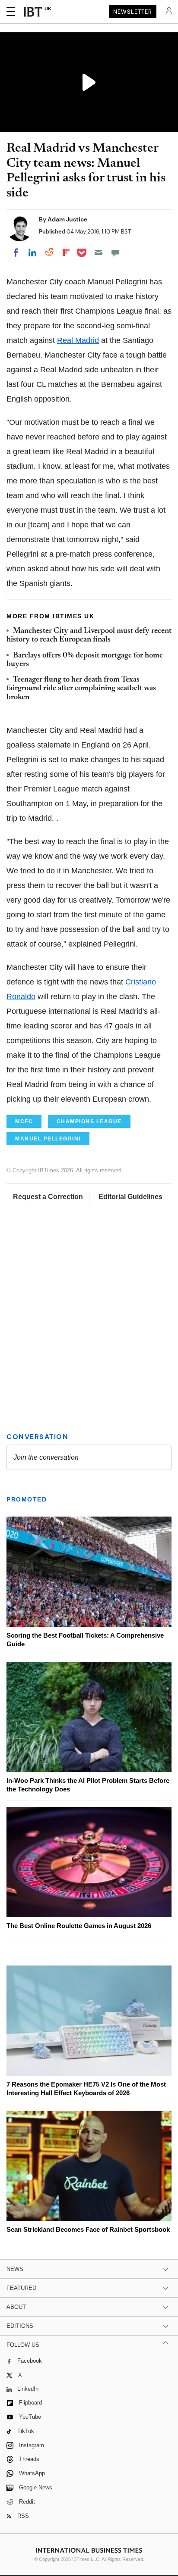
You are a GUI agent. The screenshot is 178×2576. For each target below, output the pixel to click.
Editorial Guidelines (130, 1197)
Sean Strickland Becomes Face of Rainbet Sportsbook (88, 2229)
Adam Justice (67, 219)
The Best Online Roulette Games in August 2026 (79, 1926)
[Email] (99, 252)
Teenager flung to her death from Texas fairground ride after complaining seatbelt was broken (81, 689)
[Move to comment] (115, 252)
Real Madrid (78, 340)
